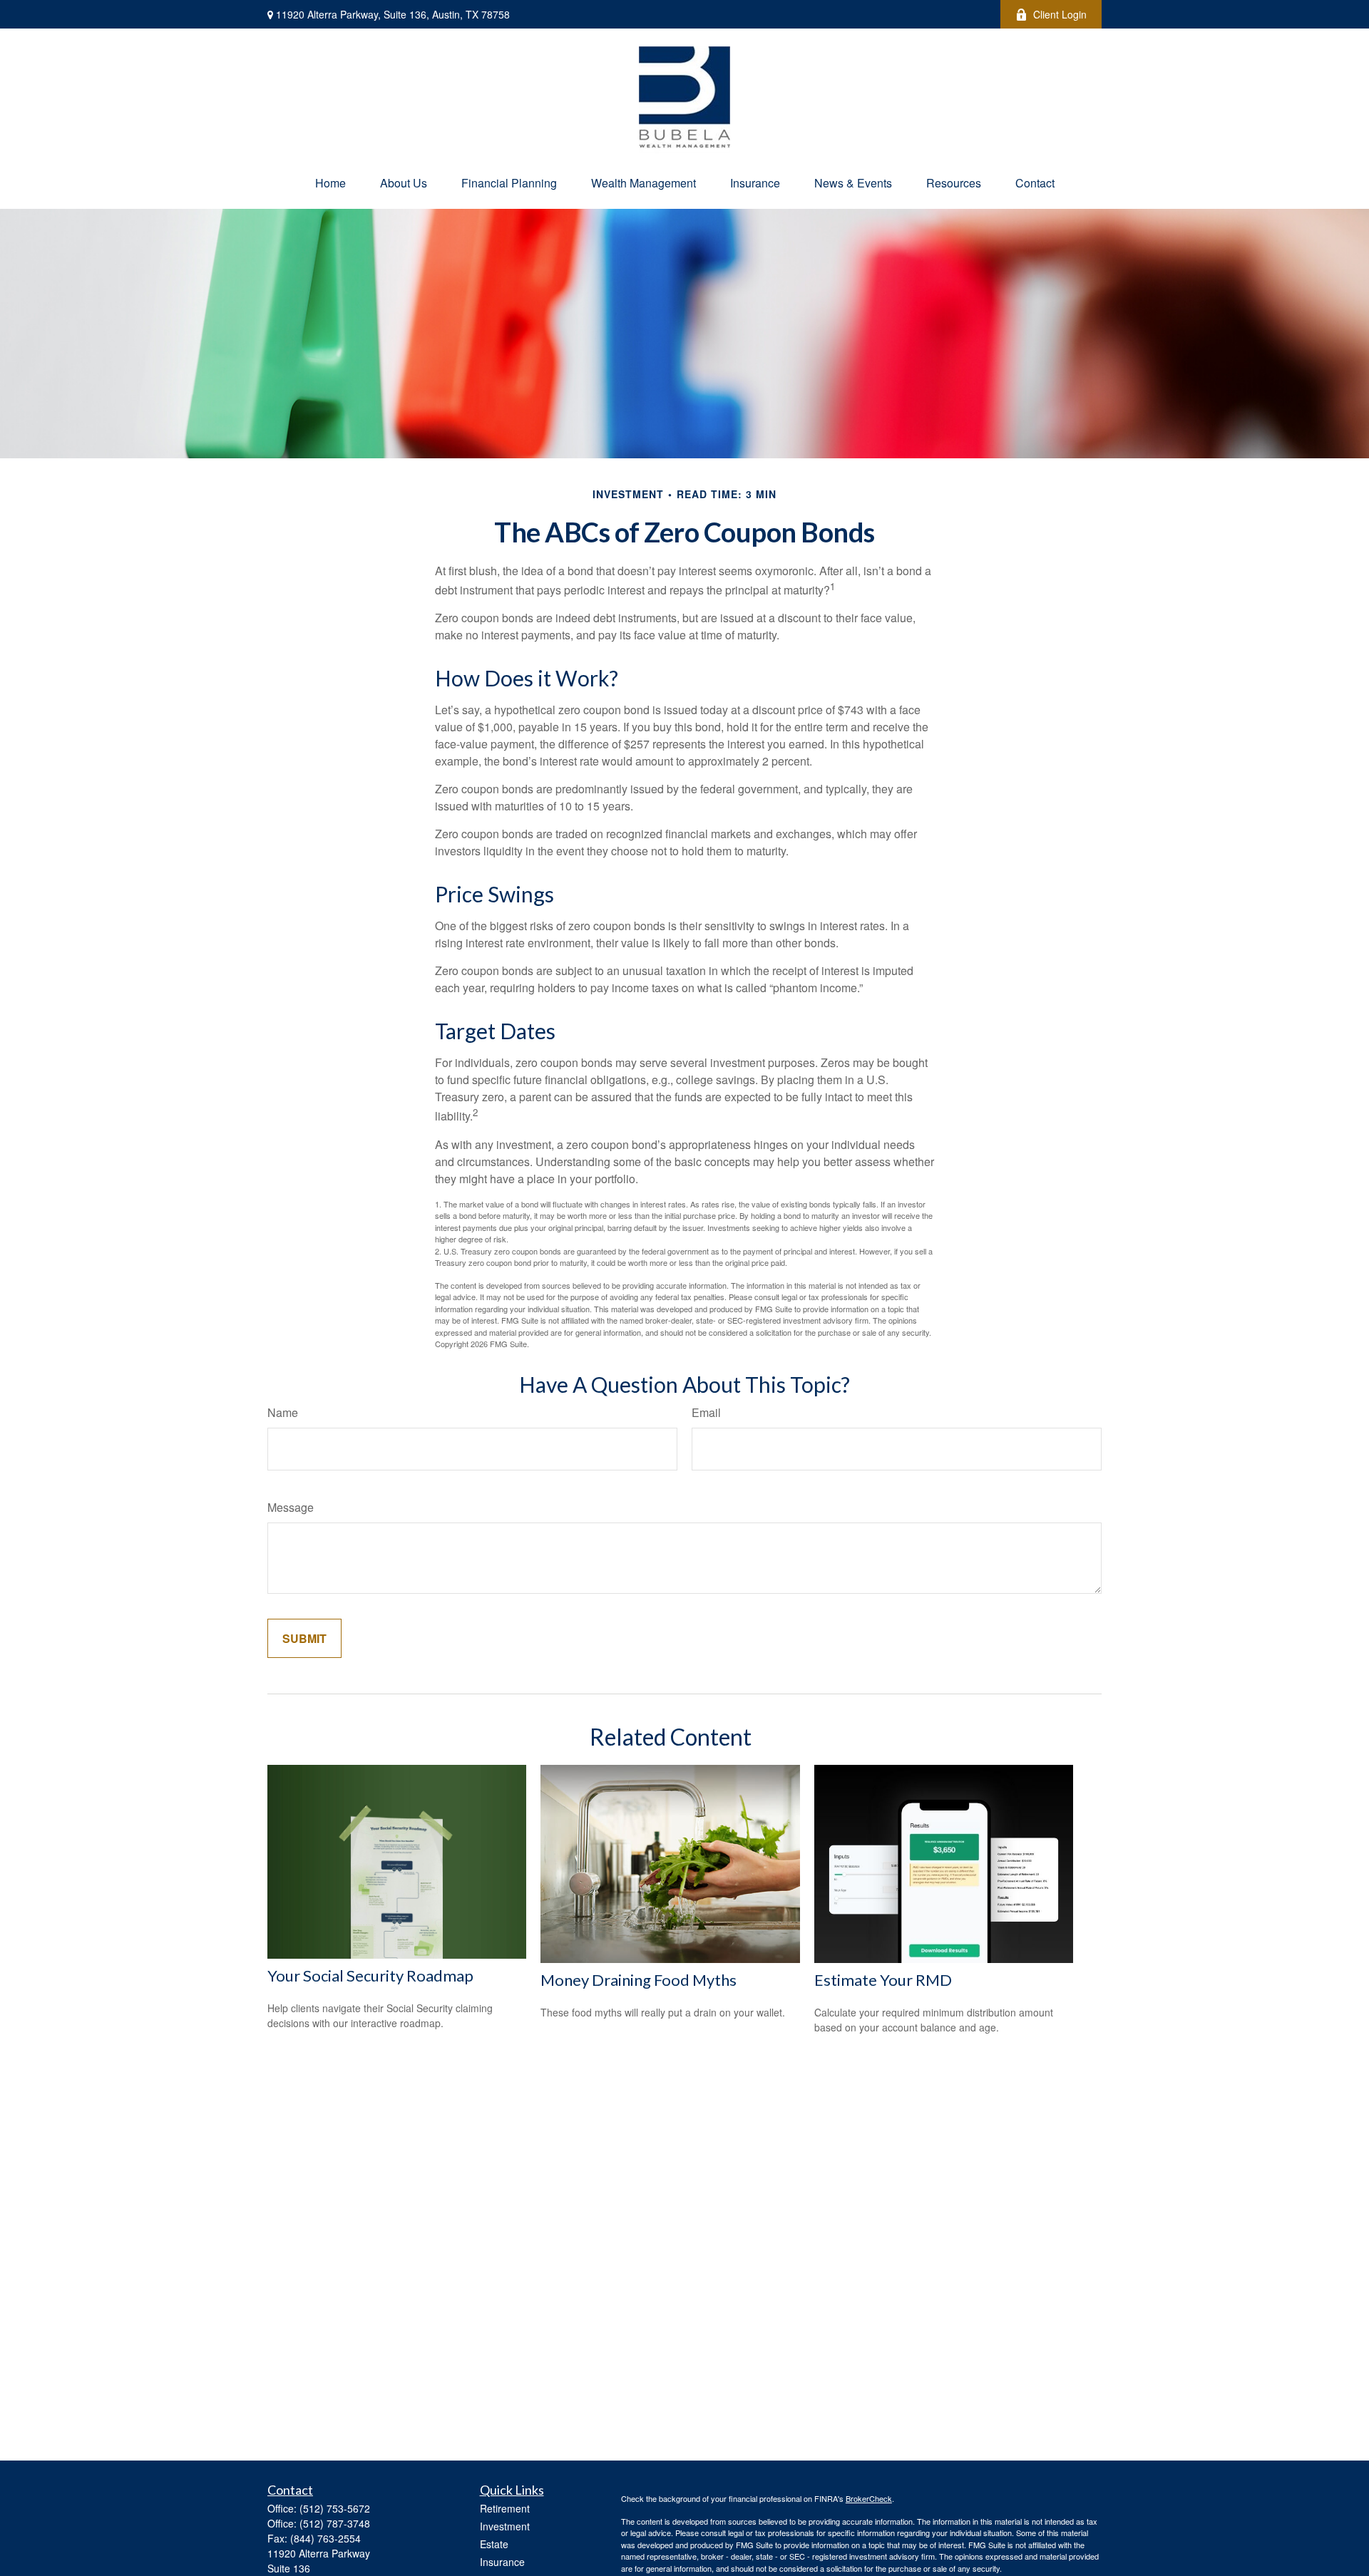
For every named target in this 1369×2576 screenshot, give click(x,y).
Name (283, 1412)
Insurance (502, 2562)
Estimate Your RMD (883, 1980)
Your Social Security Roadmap (370, 1975)
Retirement (505, 2508)
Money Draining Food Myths (639, 1980)
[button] (330, 183)
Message (291, 1507)
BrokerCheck (869, 2498)
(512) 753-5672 (335, 2508)
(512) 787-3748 (335, 2523)
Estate (494, 2544)
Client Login (1060, 14)
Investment (505, 2526)
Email (706, 1412)
